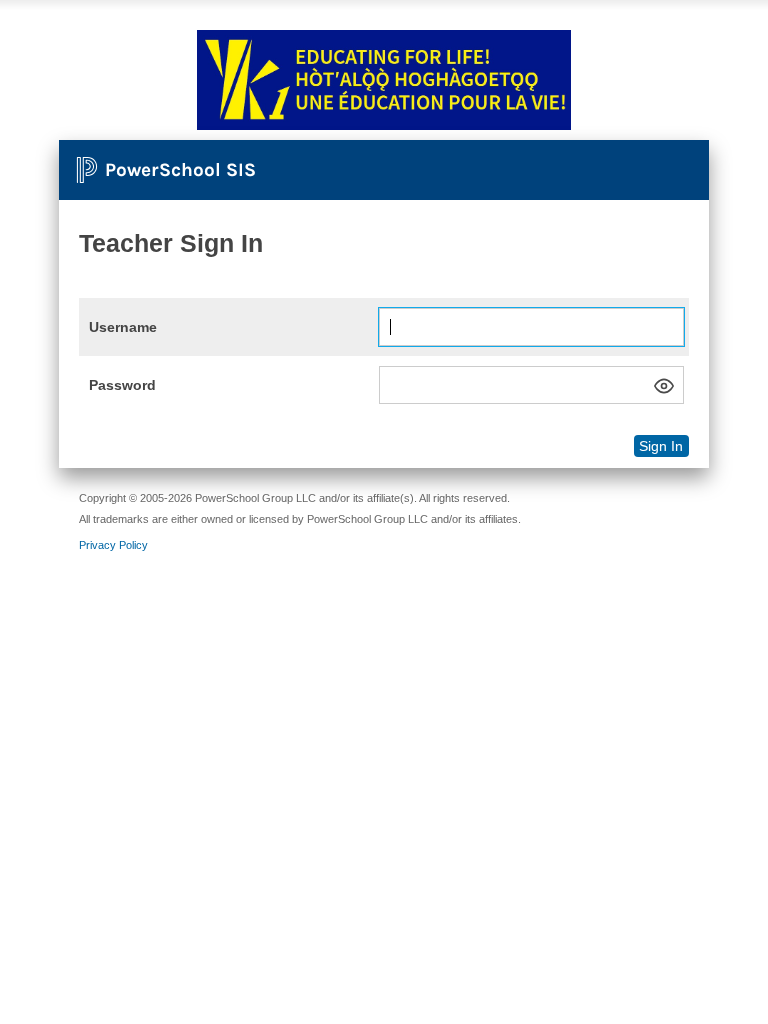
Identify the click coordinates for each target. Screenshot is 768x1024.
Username (123, 327)
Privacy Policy (113, 545)
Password (122, 385)
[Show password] (664, 386)
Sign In (661, 446)
